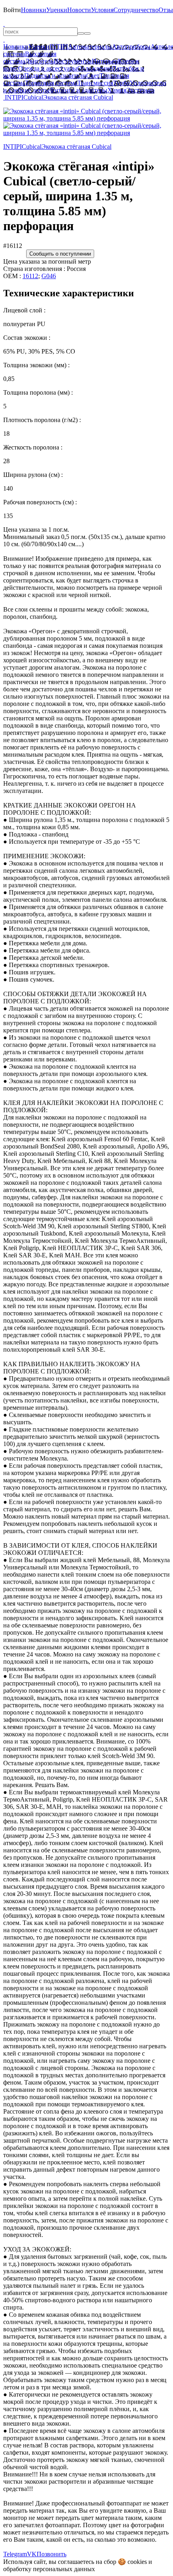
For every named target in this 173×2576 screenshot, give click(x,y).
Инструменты (73, 61)
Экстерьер (140, 90)
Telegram (15, 2554)
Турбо (121, 83)
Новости (79, 10)
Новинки (34, 10)
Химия (117, 90)
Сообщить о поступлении (60, 254)
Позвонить (51, 2554)
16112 (30, 276)
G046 (49, 276)
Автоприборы (131, 47)
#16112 (13, 246)
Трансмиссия (95, 83)
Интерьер (105, 61)
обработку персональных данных (49, 2569)
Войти (12, 10)
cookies (137, 2562)
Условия (102, 10)
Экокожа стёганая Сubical (78, 97)
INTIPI (59, 47)
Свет (93, 76)
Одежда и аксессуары (48, 68)
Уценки (57, 10)
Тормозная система (51, 83)
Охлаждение (95, 68)
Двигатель (39, 61)
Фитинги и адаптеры (78, 90)
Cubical (33, 97)
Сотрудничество (136, 10)
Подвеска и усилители (55, 76)
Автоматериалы (90, 47)
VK (32, 2554)
